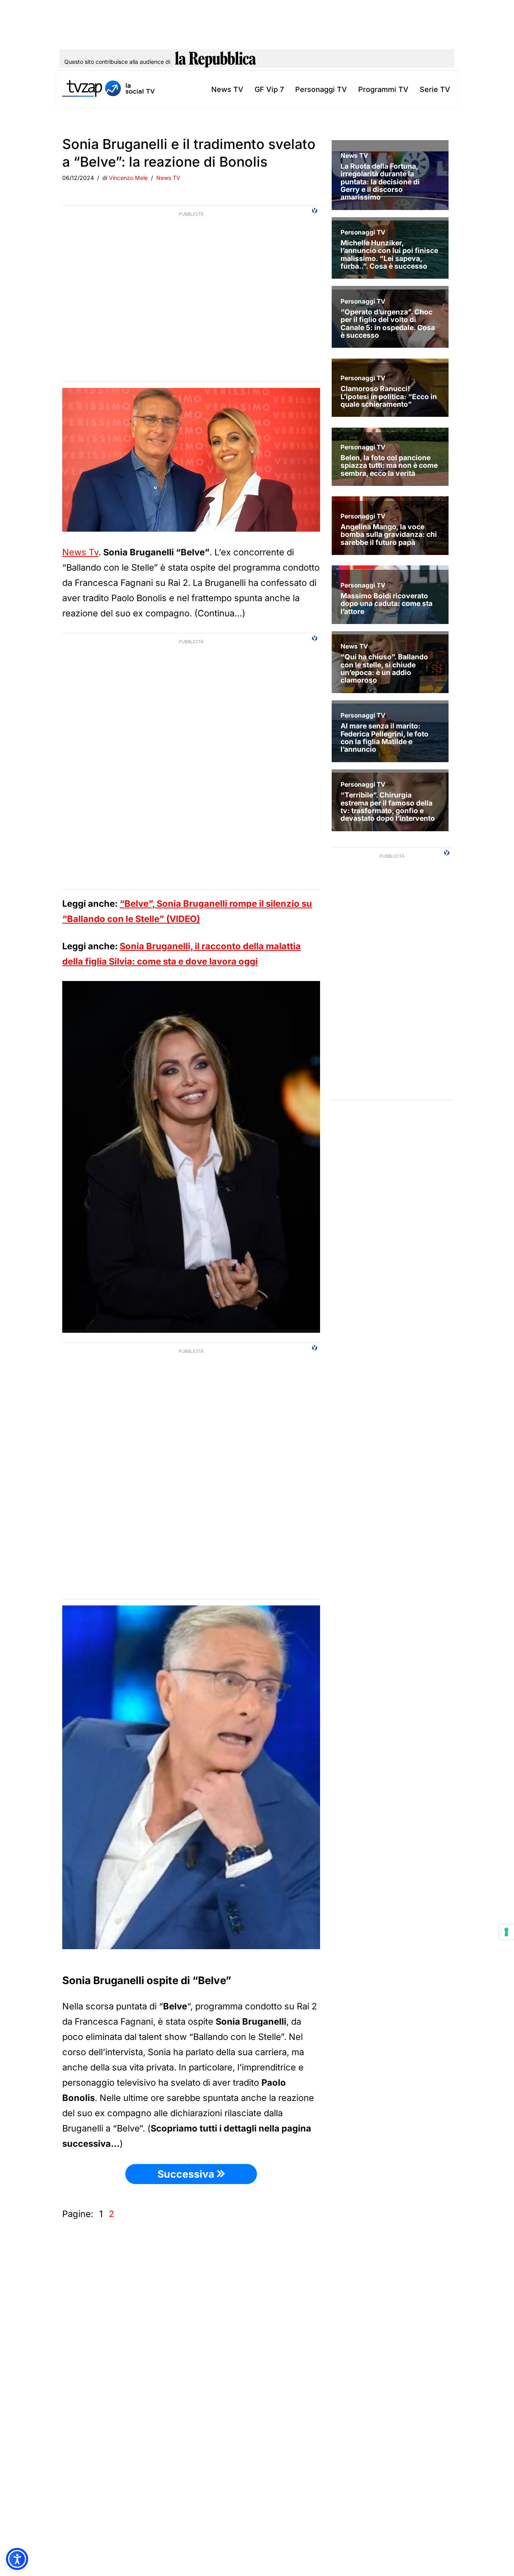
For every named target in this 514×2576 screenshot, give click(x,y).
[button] (17, 2559)
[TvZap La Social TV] (108, 89)
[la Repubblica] (215, 62)
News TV (227, 89)
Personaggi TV (321, 89)
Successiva (187, 2174)
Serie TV (435, 89)
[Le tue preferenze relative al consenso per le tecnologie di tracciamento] (506, 1932)
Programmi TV (383, 89)
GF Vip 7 (269, 89)
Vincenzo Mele (128, 178)
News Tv (80, 552)
